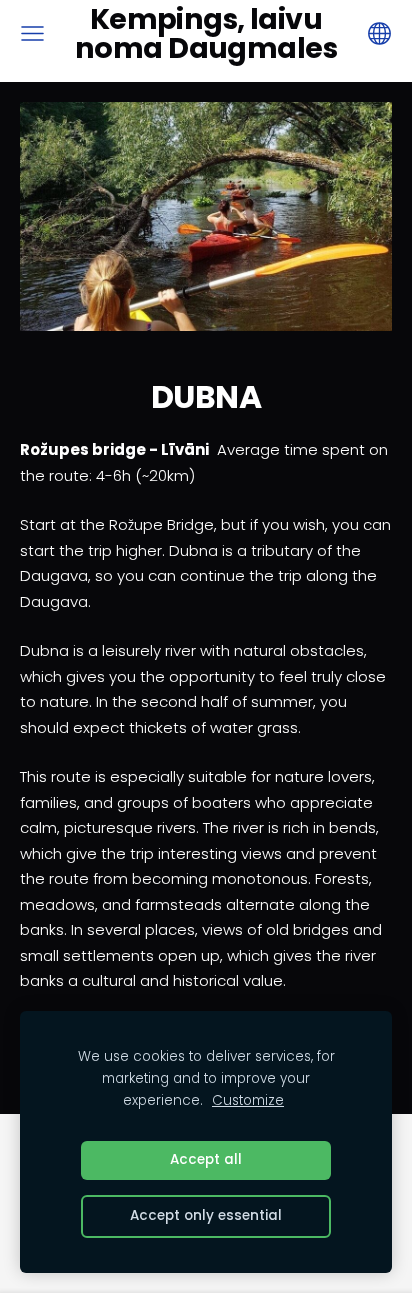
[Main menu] (32, 33)
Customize (248, 1100)
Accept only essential (206, 1215)
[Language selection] (379, 33)
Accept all (206, 1159)
